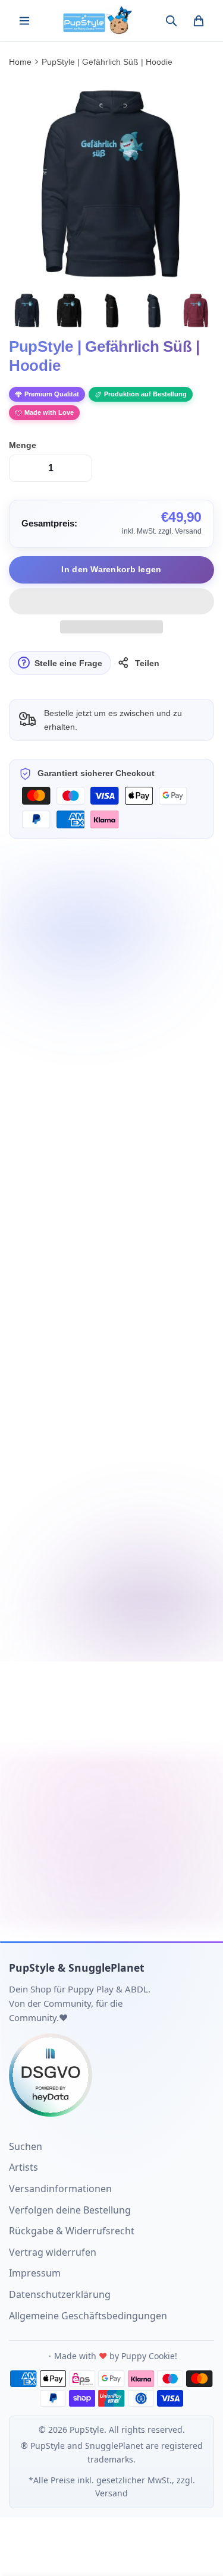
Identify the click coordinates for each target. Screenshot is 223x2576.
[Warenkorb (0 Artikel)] (199, 21)
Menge (23, 445)
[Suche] (171, 21)
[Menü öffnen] (24, 21)
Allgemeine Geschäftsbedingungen (88, 2316)
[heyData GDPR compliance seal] (111, 2075)
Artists (23, 2167)
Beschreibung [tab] (49, 906)
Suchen (26, 2146)
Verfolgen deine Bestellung (70, 2210)
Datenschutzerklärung (60, 2294)
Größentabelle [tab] (134, 906)
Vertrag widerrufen (53, 2252)
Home (20, 62)
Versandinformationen (60, 2189)
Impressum (35, 2273)
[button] (111, 601)
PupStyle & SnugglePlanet (77, 1968)
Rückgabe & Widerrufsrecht (72, 2231)
